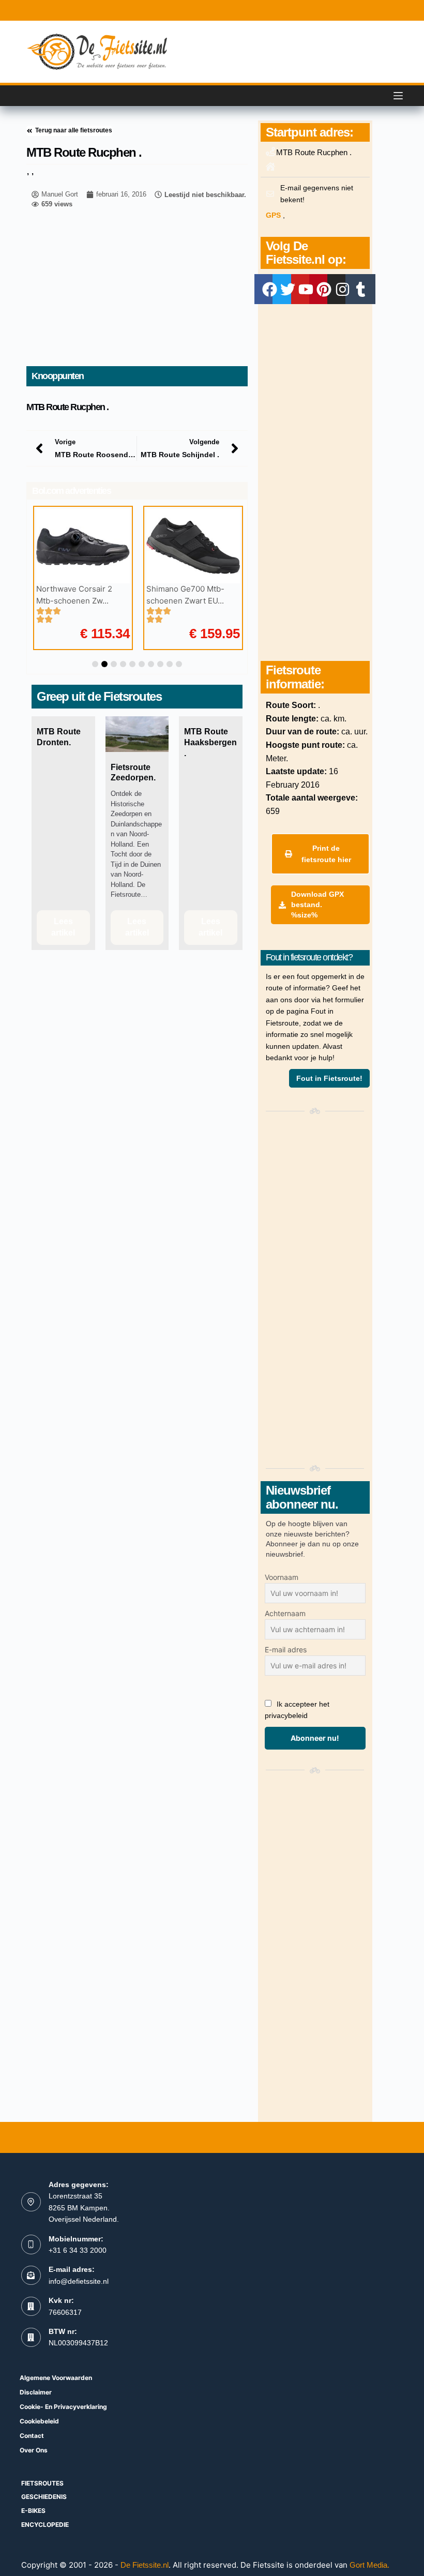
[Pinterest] (324, 289)
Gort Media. (369, 2565)
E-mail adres (286, 1649)
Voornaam (282, 1577)
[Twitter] (287, 289)
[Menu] (398, 96)
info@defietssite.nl (79, 2281)
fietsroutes (42, 2483)
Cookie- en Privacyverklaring (63, 2407)
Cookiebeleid (39, 2421)
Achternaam (285, 1613)
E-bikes (33, 2511)
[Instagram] (342, 289)
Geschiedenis (44, 2497)
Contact (32, 2436)
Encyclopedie (45, 2525)
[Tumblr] (360, 289)
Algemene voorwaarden (56, 2378)
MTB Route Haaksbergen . (210, 742)
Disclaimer (36, 2392)
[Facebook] (269, 289)
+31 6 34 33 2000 (78, 2250)
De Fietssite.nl (145, 2565)
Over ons (34, 2450)
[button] (95, 664)
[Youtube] (306, 289)
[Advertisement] (137, 289)
